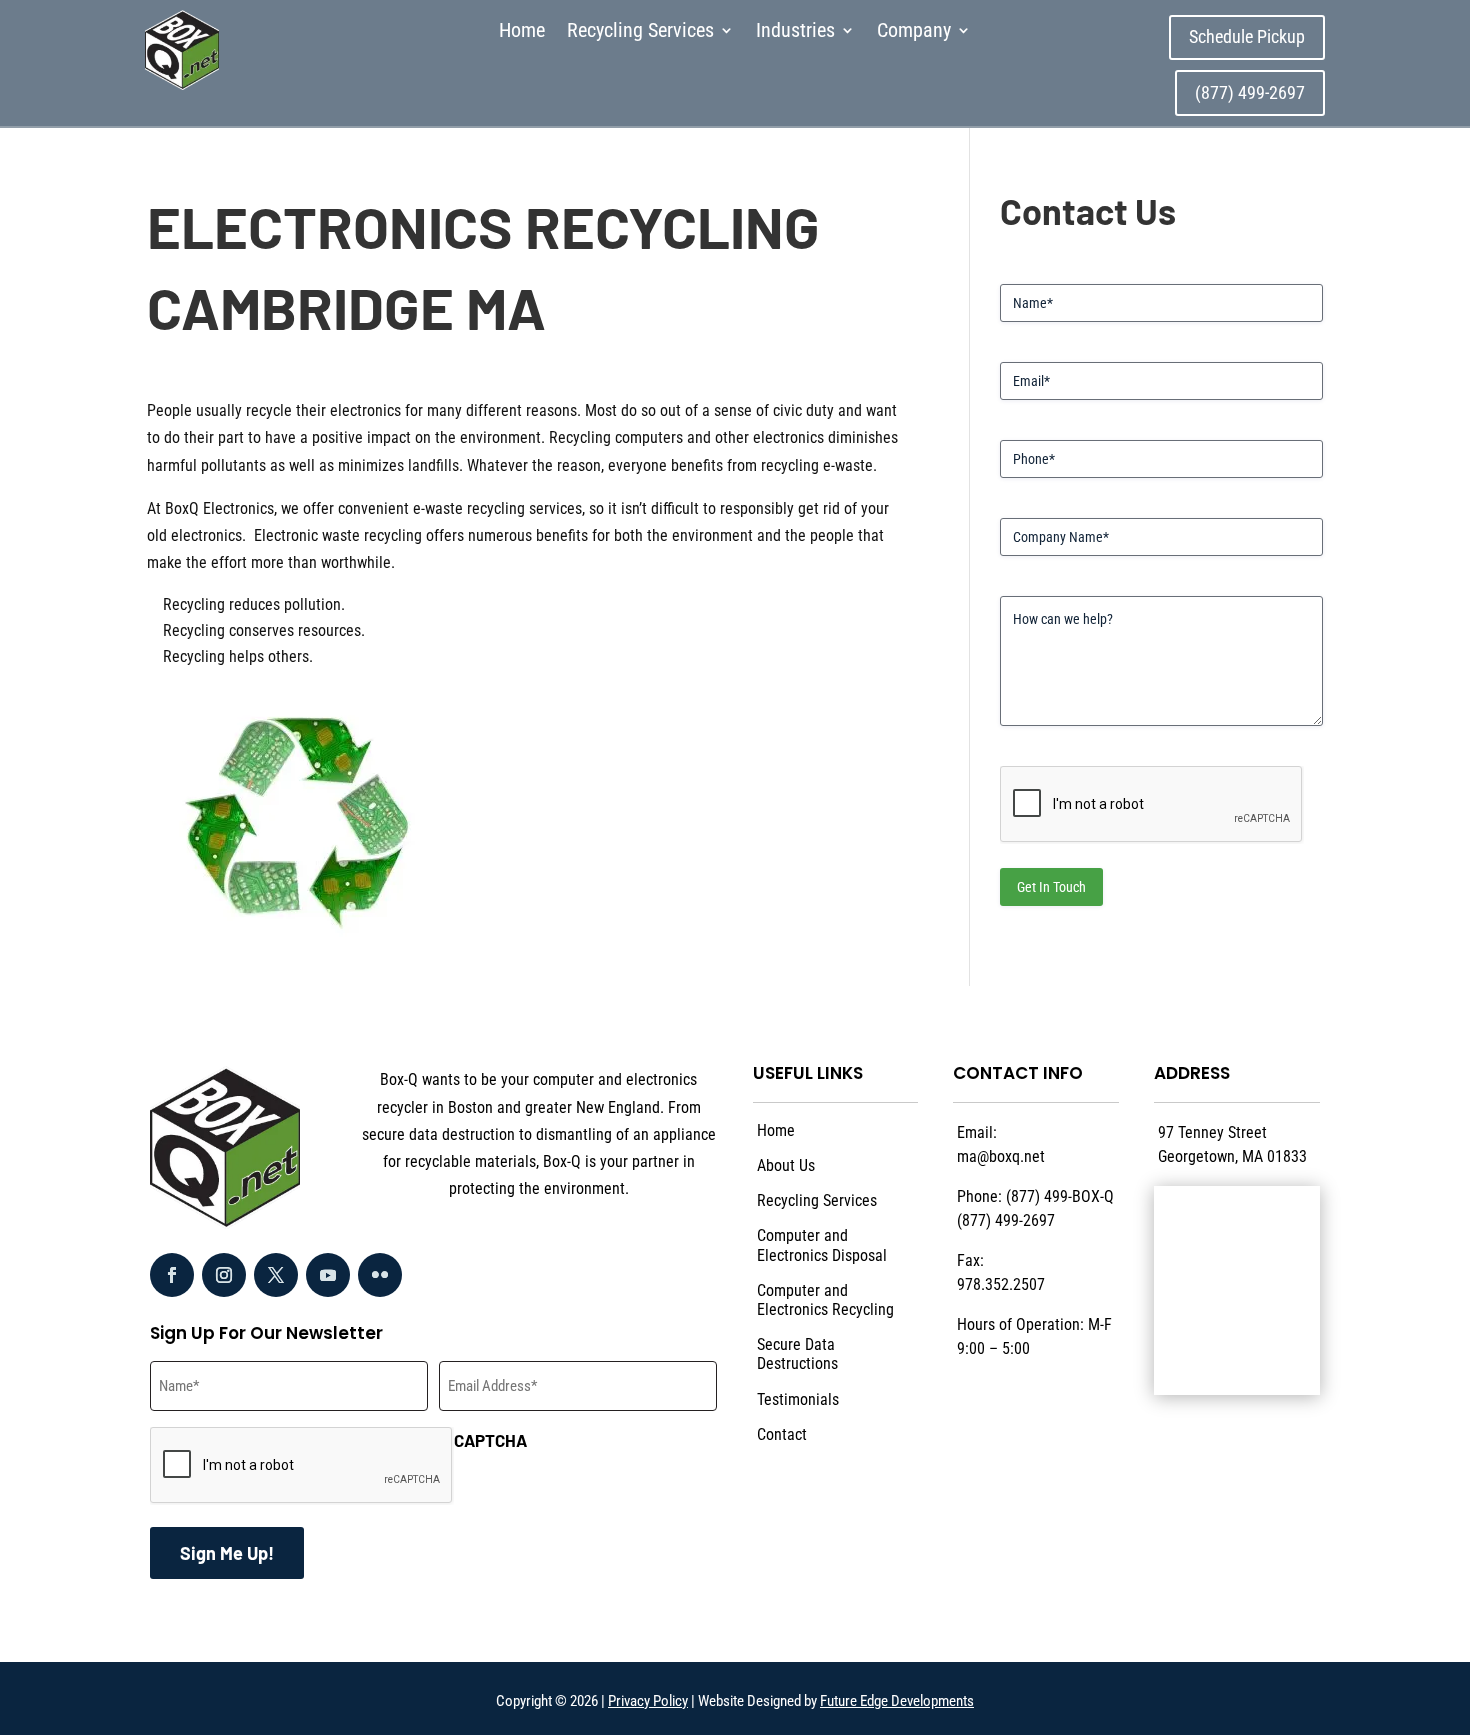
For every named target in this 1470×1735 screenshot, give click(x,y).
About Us (786, 1165)
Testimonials (798, 1399)
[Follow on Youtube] (328, 1275)
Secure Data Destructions (797, 1354)
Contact (782, 1434)
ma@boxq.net (1001, 1156)
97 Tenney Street (1212, 1132)
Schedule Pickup (1247, 36)
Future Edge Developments (897, 1701)
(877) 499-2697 (1250, 92)
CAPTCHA (490, 1440)
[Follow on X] (276, 1275)
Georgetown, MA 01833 (1232, 1156)
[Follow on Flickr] (380, 1275)
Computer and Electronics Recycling (825, 1300)
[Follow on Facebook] (172, 1275)
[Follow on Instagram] (224, 1275)
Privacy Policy (648, 1701)
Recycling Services (640, 32)
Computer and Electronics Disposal (822, 1245)
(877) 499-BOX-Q (1060, 1196)
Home (522, 32)
